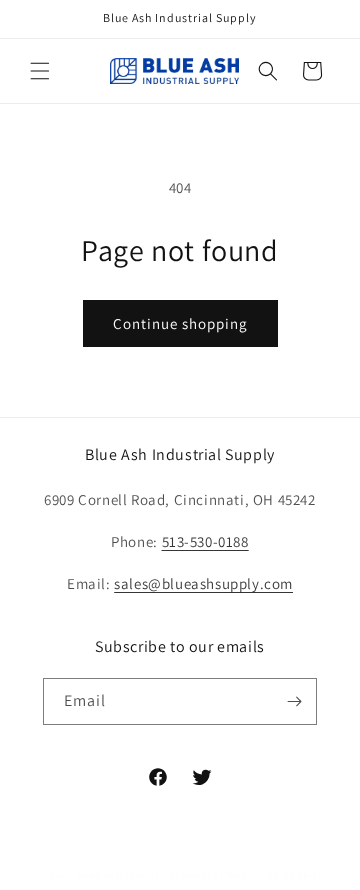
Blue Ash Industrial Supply (147, 874)
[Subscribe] (294, 701)
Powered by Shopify (271, 874)
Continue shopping (180, 323)
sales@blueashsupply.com (203, 583)
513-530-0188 (205, 541)
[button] (40, 71)
